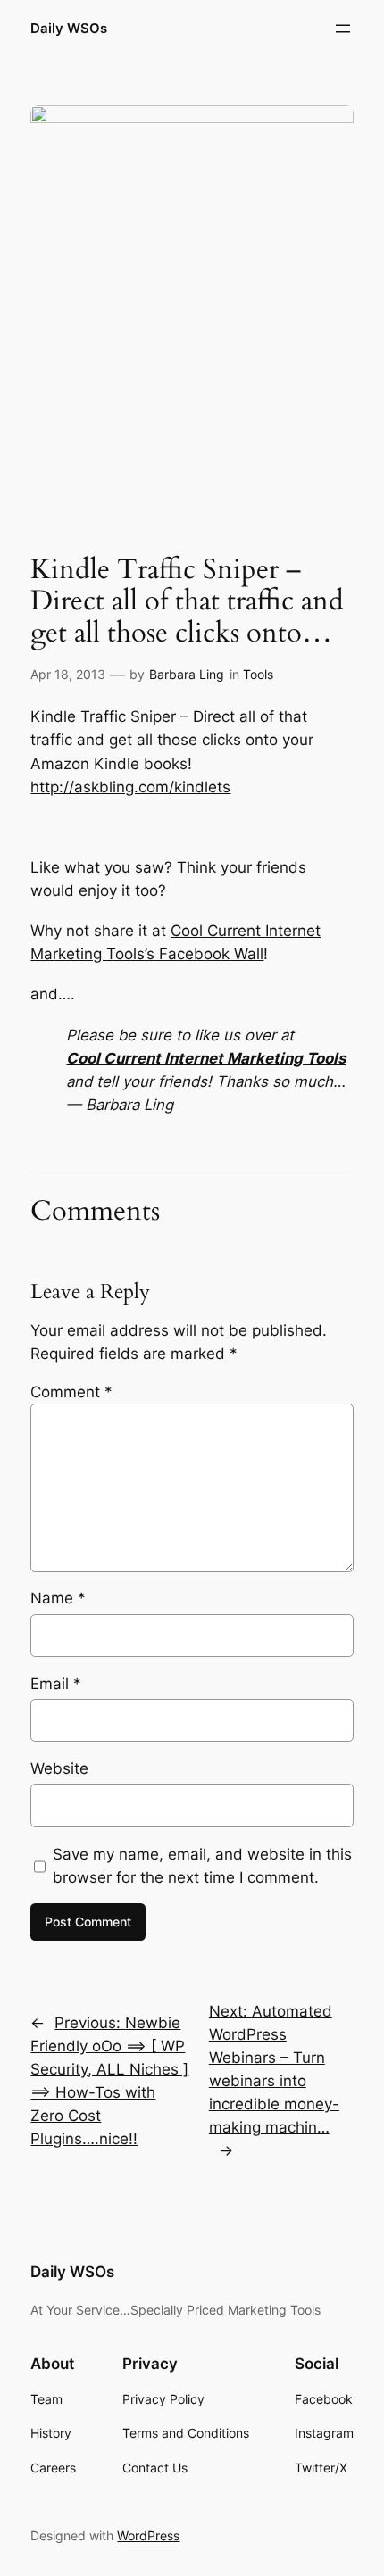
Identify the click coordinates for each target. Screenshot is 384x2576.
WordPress (148, 2535)
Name (58, 1598)
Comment (71, 1392)
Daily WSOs (69, 29)
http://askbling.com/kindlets (130, 787)
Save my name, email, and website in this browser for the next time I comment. (202, 1866)
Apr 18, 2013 (68, 674)
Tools (258, 674)
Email (56, 1684)
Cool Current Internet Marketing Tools (206, 1058)
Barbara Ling (187, 674)
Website (59, 1768)
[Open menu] (343, 29)
